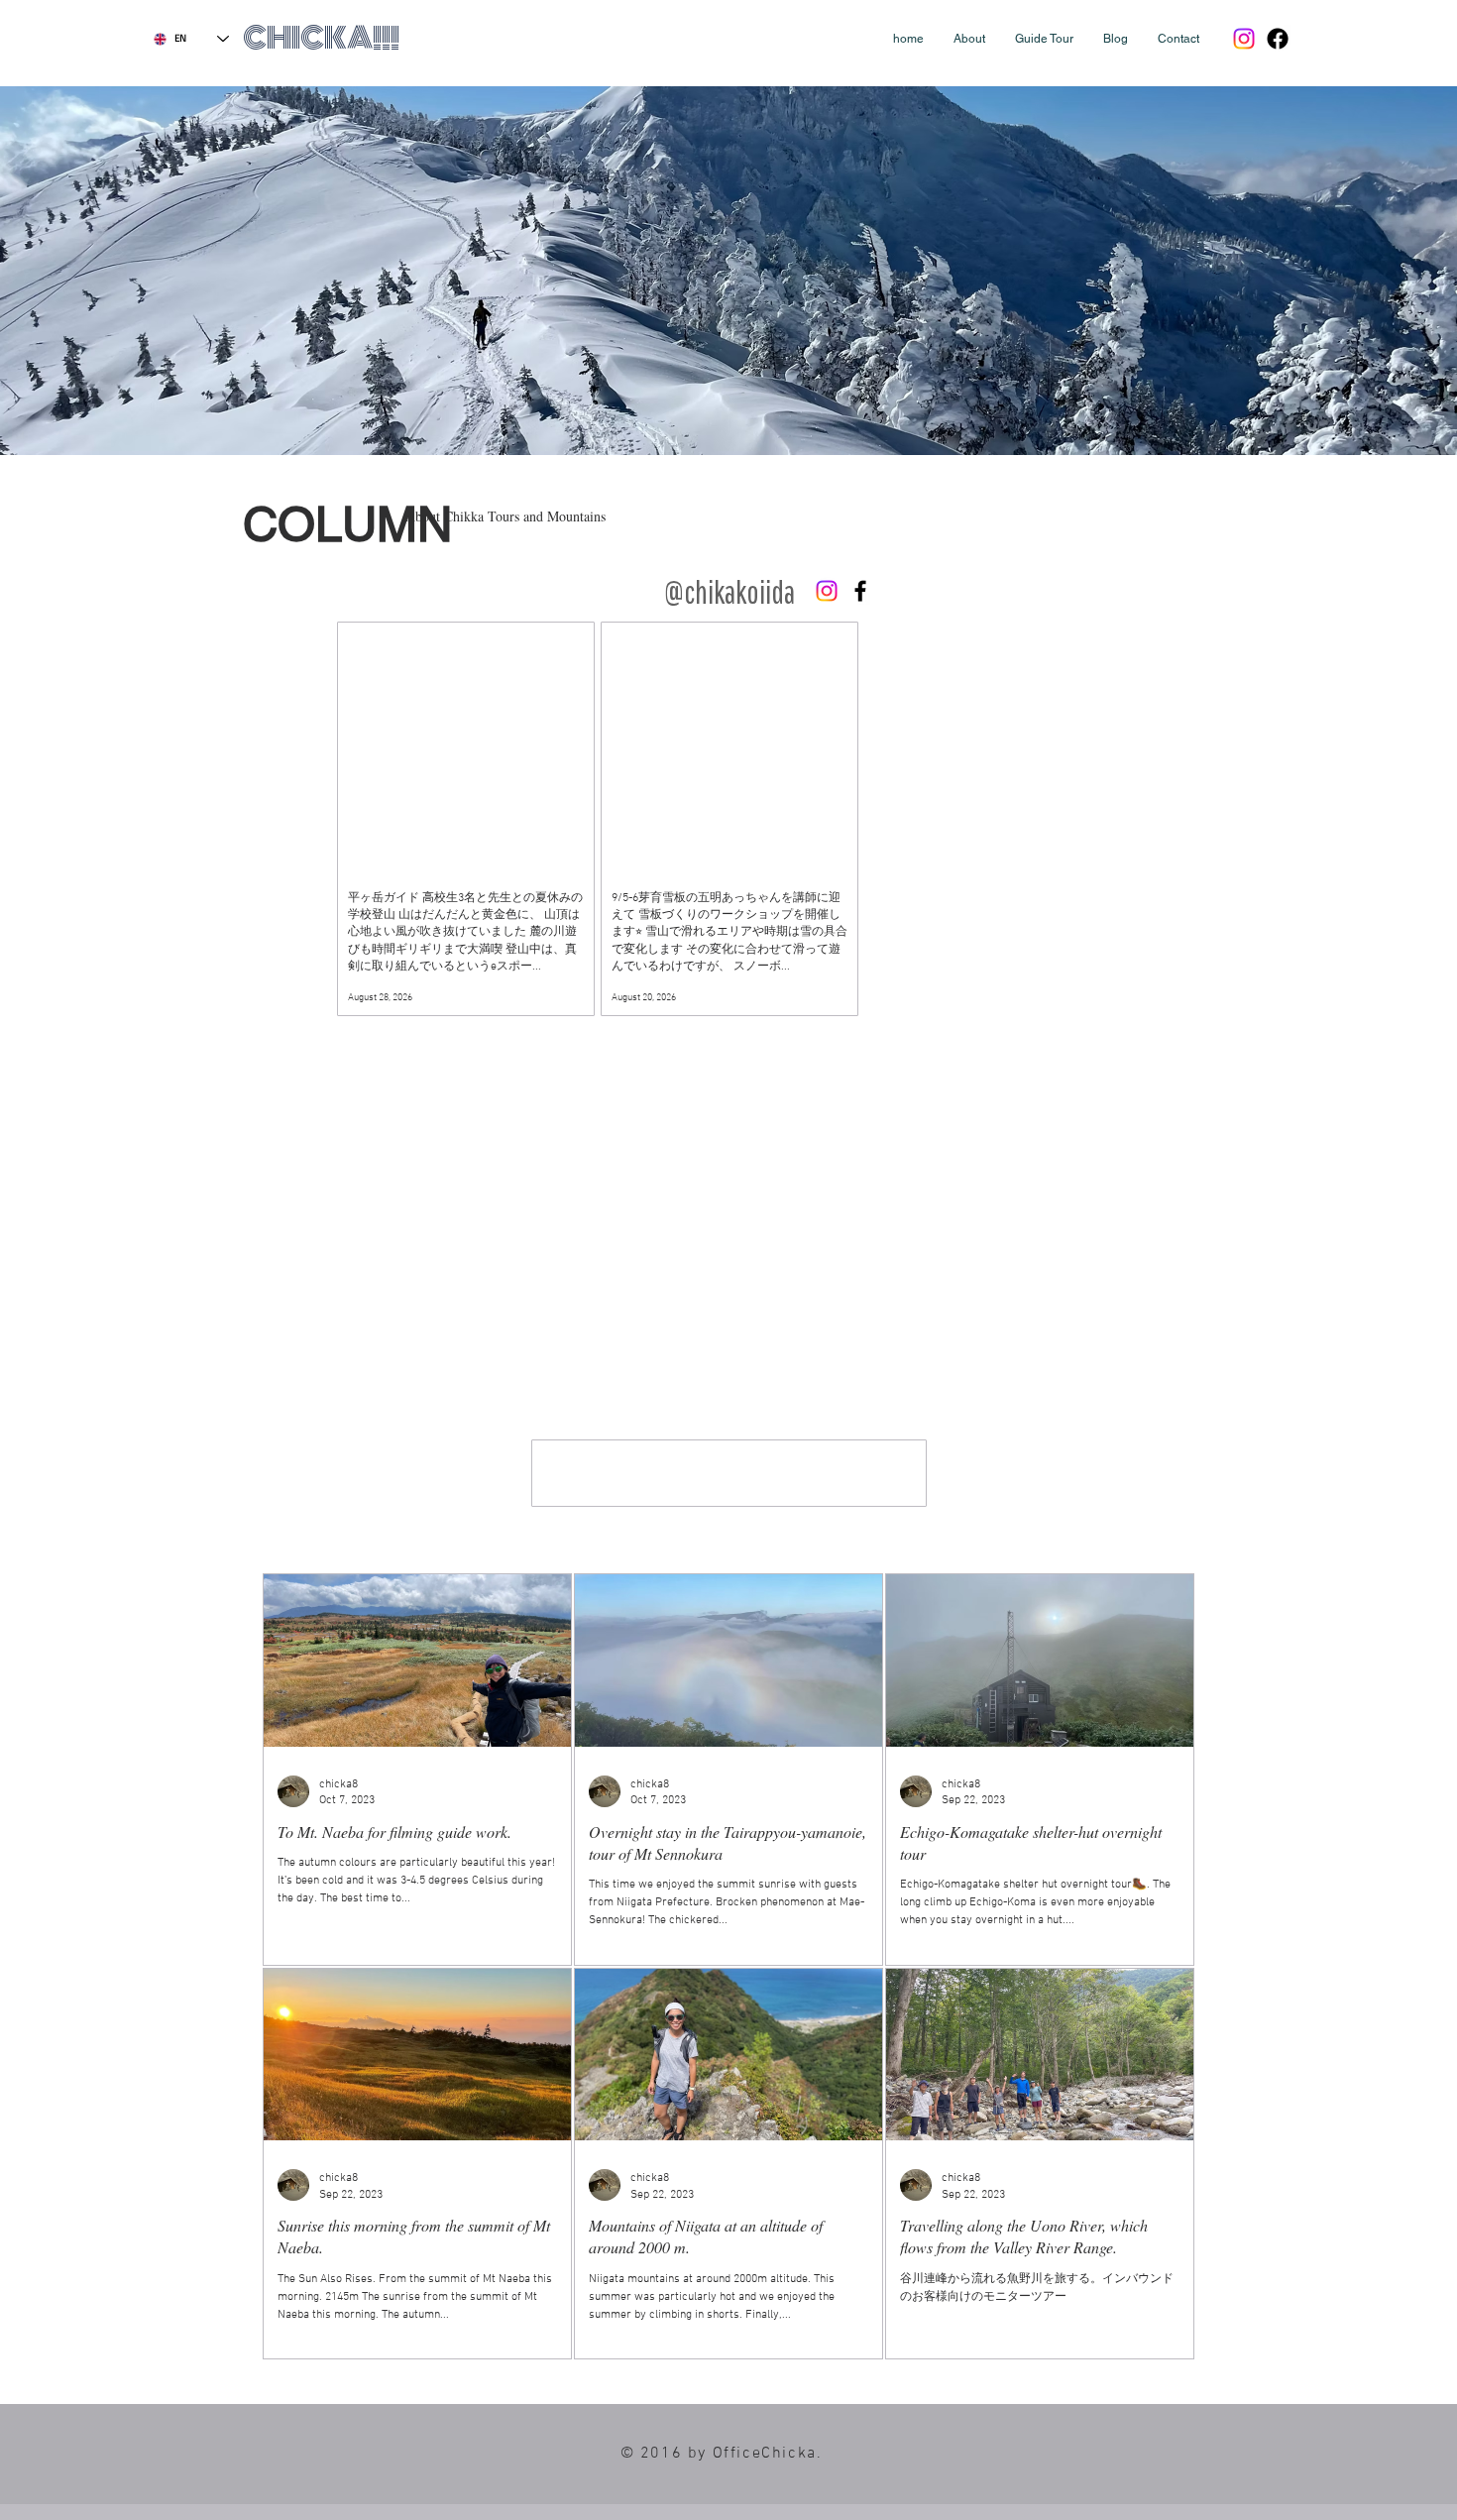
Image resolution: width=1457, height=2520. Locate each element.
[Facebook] (1278, 39)
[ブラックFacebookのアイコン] (860, 591)
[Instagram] (1244, 39)
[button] (969, 39)
